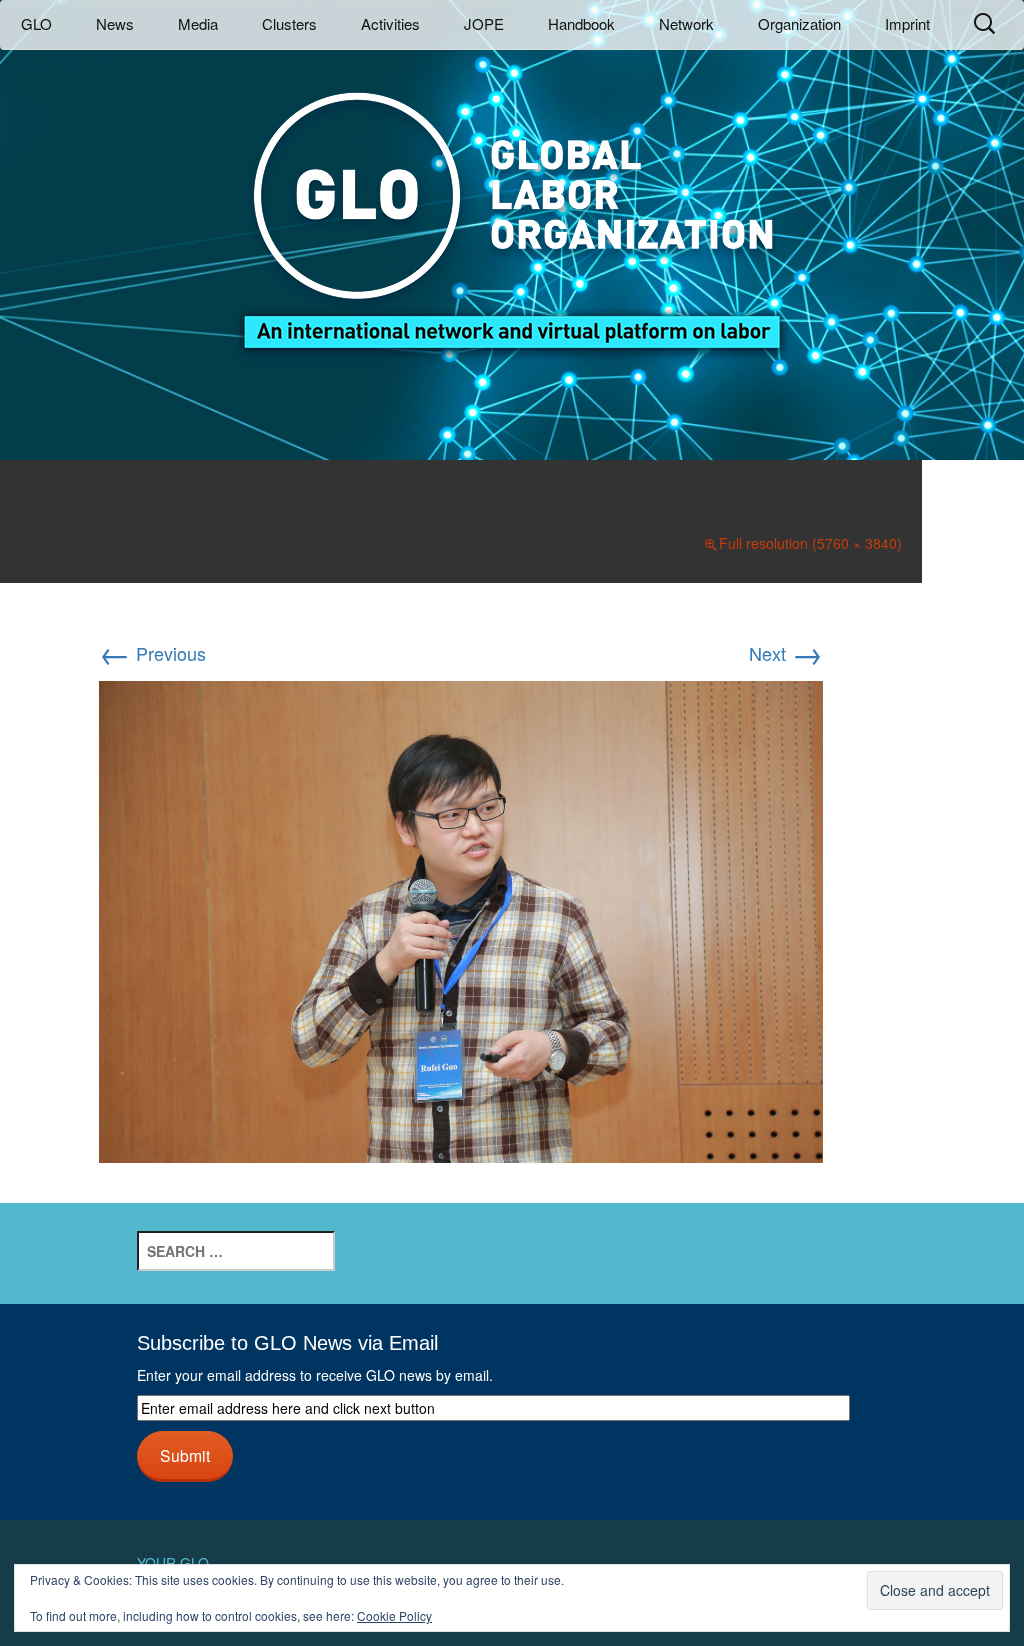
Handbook (581, 23)
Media (198, 23)
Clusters (289, 23)
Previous (152, 653)
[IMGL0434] (461, 919)
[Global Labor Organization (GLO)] (512, 205)
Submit (185, 1455)
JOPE (484, 23)
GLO (36, 23)
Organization (799, 23)
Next (786, 653)
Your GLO (173, 1563)
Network (686, 23)
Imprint (907, 23)
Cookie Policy (394, 1615)
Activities (390, 23)
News (115, 23)
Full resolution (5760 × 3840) (810, 543)
